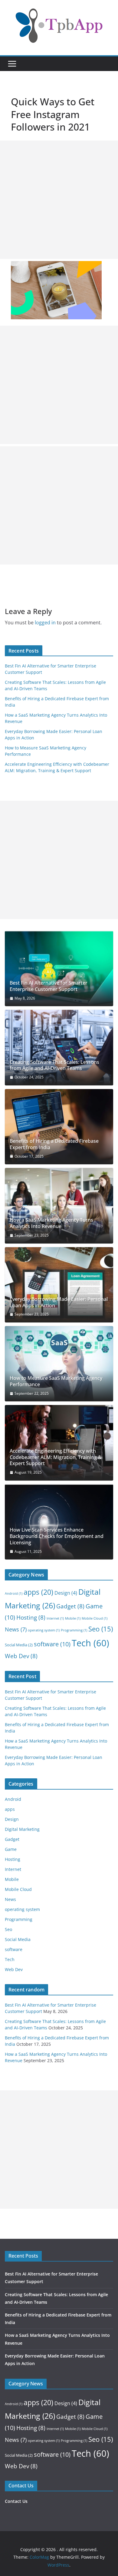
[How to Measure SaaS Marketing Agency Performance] (59, 1364)
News (16, 1629)
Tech (90, 1643)
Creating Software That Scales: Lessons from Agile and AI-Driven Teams (54, 1065)
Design (66, 1593)
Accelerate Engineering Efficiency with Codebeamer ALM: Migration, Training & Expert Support (56, 1457)
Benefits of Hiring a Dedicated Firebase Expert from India (54, 1144)
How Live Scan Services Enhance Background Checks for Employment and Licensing (57, 1536)
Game (11, 1849)
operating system (44, 1630)
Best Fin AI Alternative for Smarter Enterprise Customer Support (49, 986)
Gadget (70, 1606)
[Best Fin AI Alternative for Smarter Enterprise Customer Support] (59, 969)
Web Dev (21, 1656)
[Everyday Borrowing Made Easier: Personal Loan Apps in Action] (59, 1285)
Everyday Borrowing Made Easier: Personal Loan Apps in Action (59, 1302)
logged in (45, 623)
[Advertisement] (59, 200)
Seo (101, 1629)
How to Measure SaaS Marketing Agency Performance (56, 1381)
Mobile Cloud (95, 1618)
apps (38, 1592)
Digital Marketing (22, 1829)
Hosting (31, 1617)
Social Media (19, 1645)
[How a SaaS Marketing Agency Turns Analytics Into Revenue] (59, 1206)
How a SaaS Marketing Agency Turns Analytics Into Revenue (51, 1223)
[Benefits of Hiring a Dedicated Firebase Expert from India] (59, 1127)
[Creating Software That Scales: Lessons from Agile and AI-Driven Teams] (59, 1047)
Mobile (73, 1618)
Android (14, 1593)
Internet (55, 1618)
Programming (74, 1630)
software (52, 1644)
